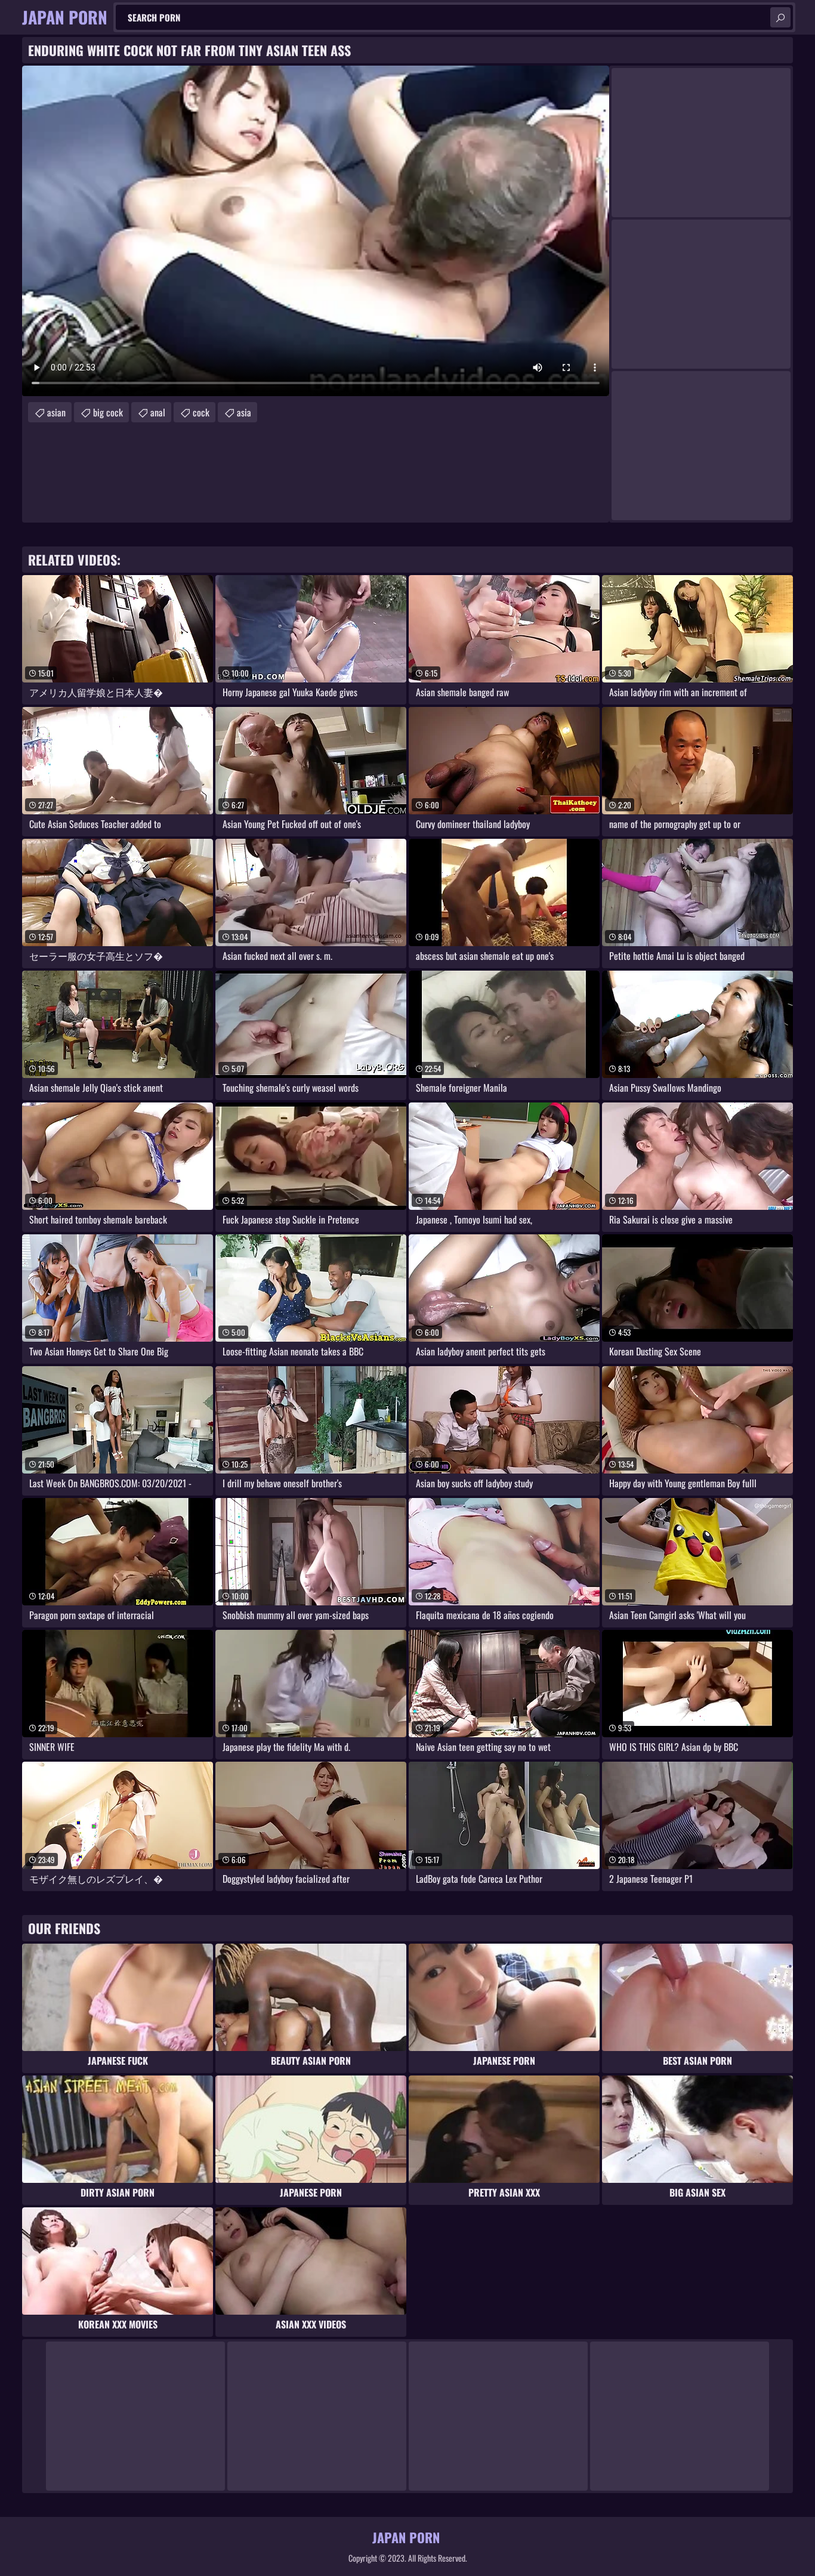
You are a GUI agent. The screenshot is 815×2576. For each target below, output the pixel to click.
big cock (108, 412)
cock (201, 412)
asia (244, 412)
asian (56, 412)
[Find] (780, 17)
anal (158, 412)
